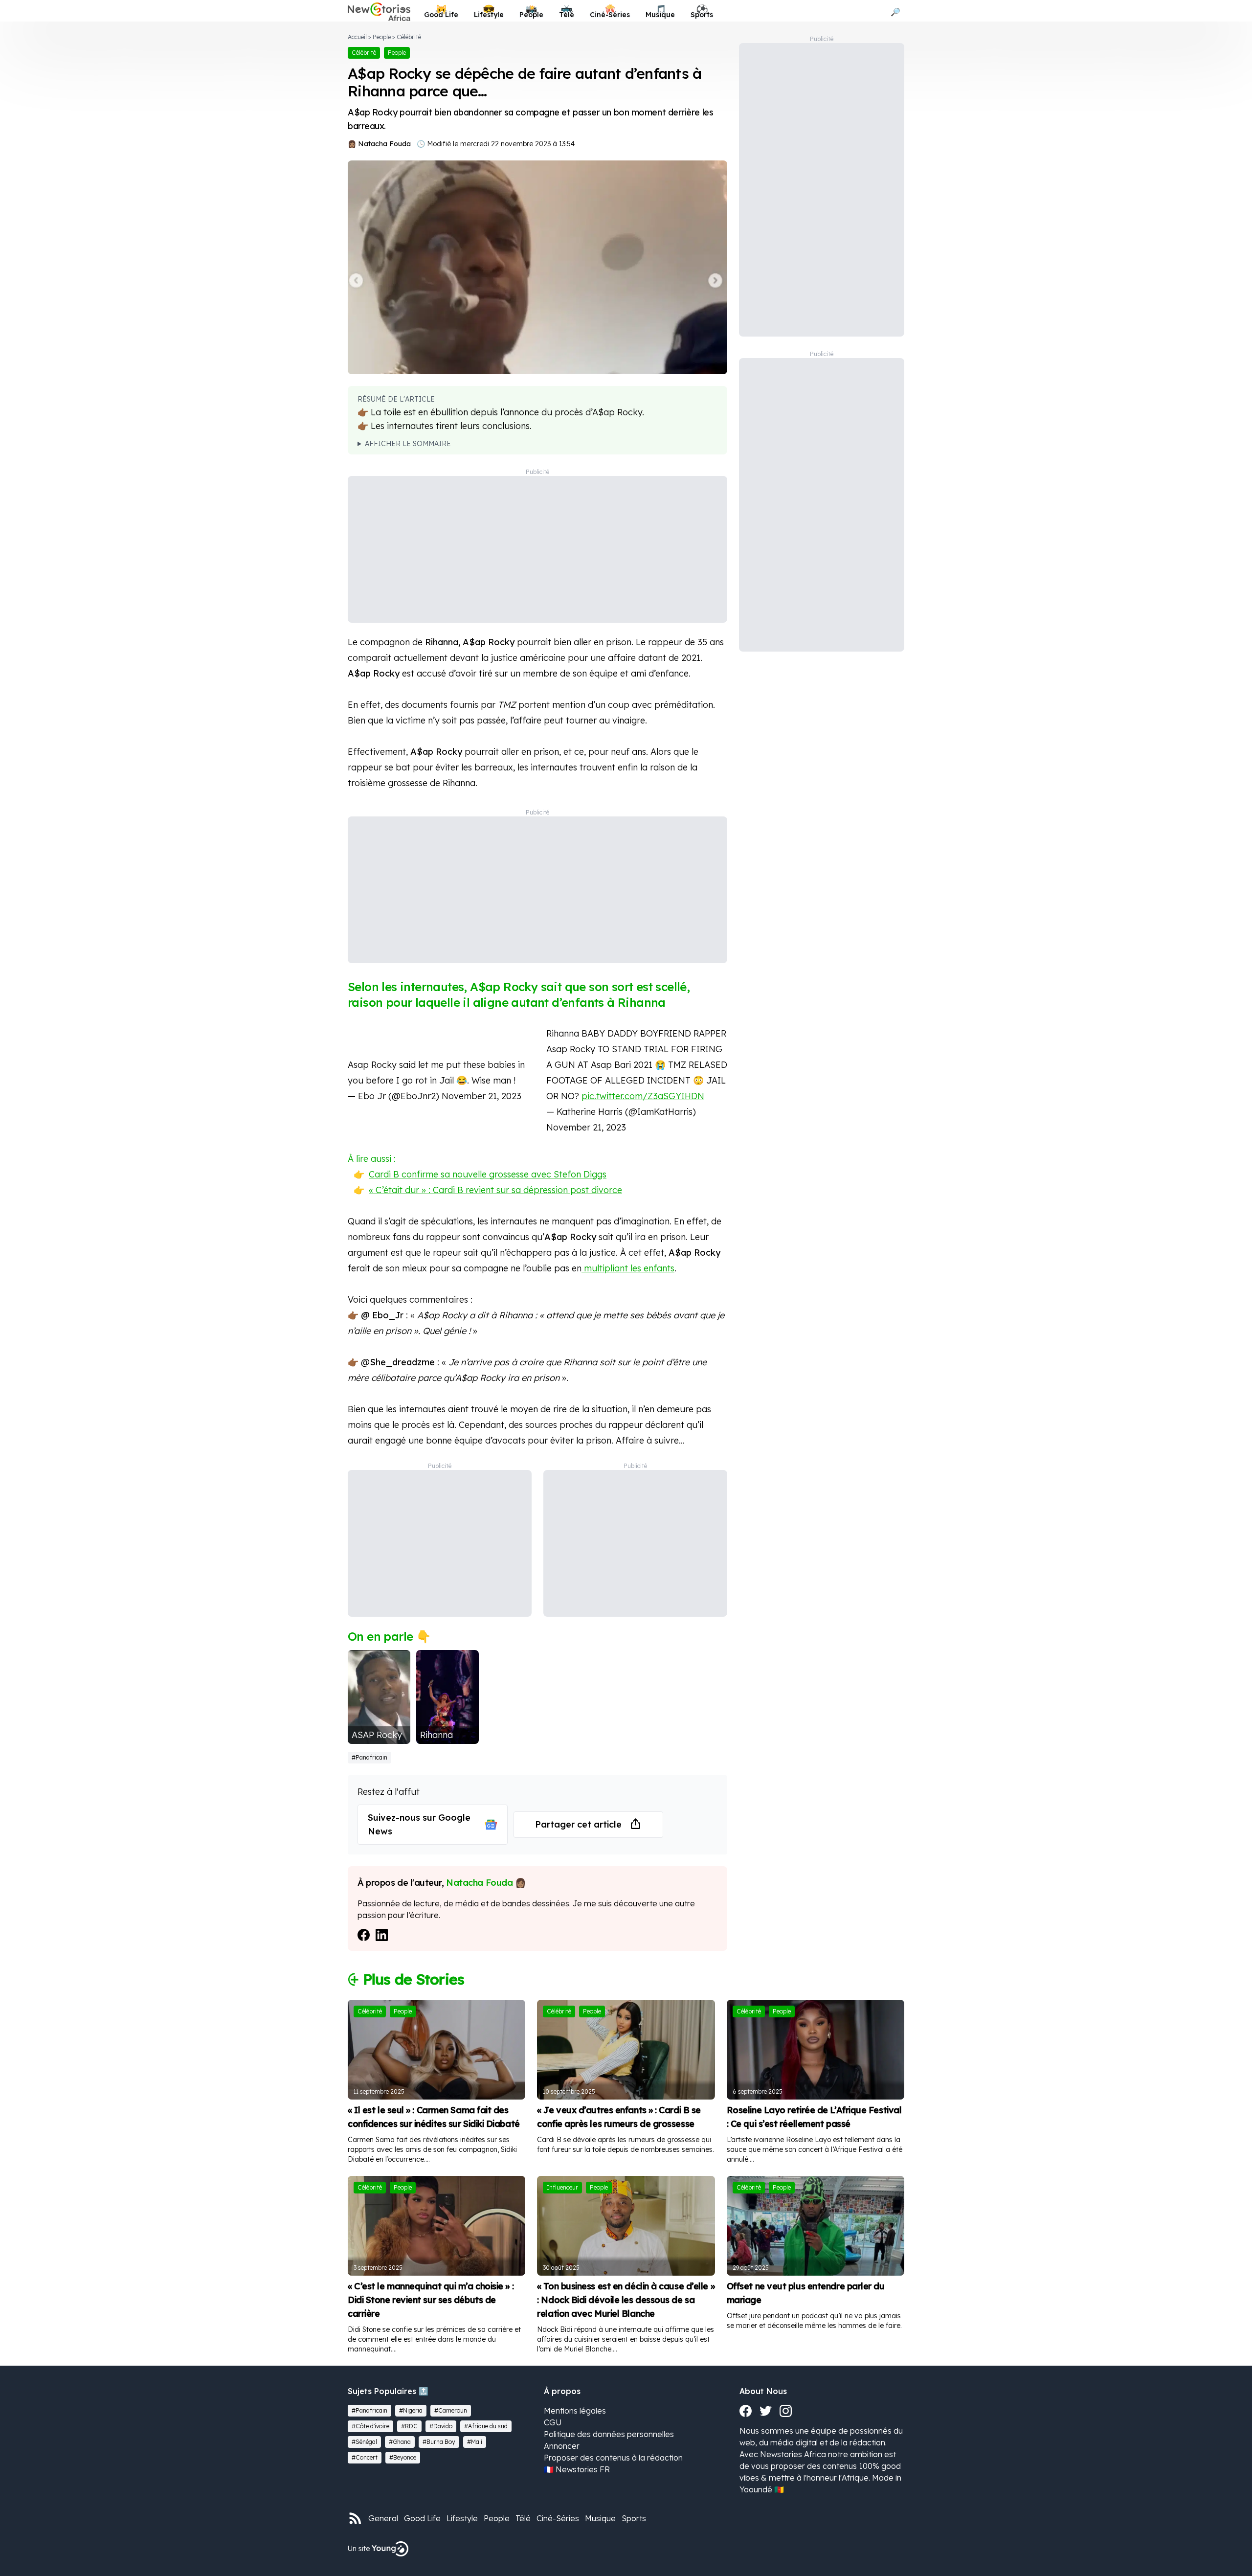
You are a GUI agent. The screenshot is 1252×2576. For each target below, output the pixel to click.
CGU (553, 2422)
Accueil (357, 37)
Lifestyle (462, 2518)
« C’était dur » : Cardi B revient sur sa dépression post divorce (495, 1190)
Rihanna (436, 1735)
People (382, 37)
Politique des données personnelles (609, 2434)
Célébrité (409, 37)
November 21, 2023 (481, 1096)
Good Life (422, 2518)
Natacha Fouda (384, 144)
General (383, 2518)
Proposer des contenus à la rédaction (613, 2458)
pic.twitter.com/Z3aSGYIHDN (643, 1096)
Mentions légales (575, 2411)
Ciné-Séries (558, 2518)
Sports (634, 2518)
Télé (523, 2518)
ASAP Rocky (377, 1735)
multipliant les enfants (628, 1268)
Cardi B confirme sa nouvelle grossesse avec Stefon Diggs (488, 1174)
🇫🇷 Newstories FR (577, 2469)
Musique (600, 2518)
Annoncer (562, 2446)
